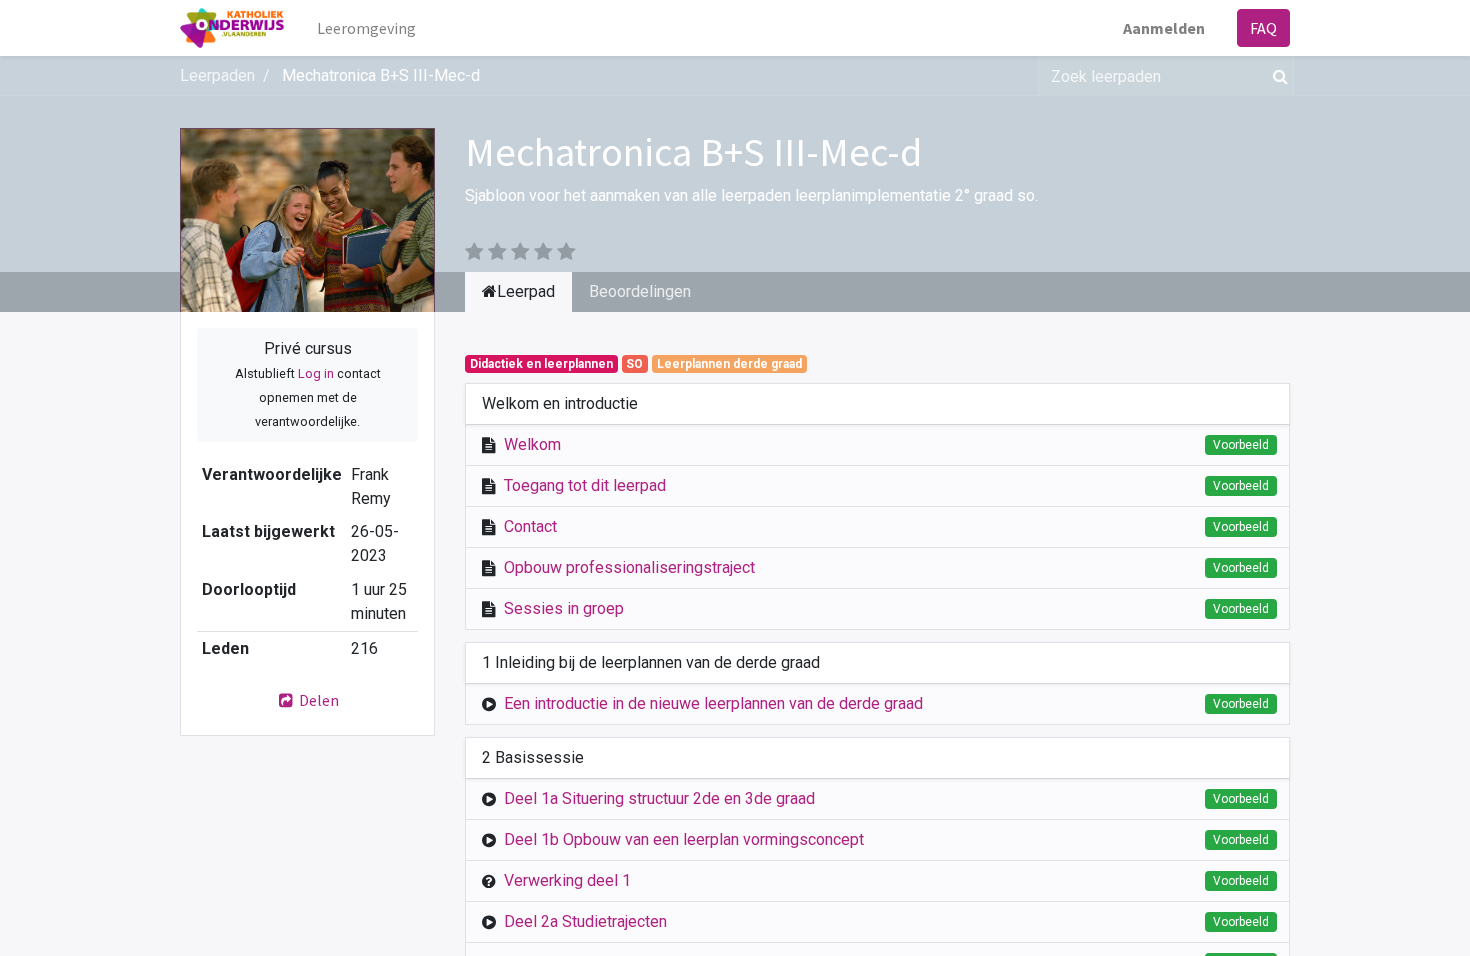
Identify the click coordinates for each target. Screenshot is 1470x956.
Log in (316, 373)
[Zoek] (1276, 76)
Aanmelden (1164, 28)
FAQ (1263, 28)
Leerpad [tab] (526, 291)
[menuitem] (366, 28)
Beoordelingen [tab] (640, 291)
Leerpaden (217, 75)
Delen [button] (317, 700)
